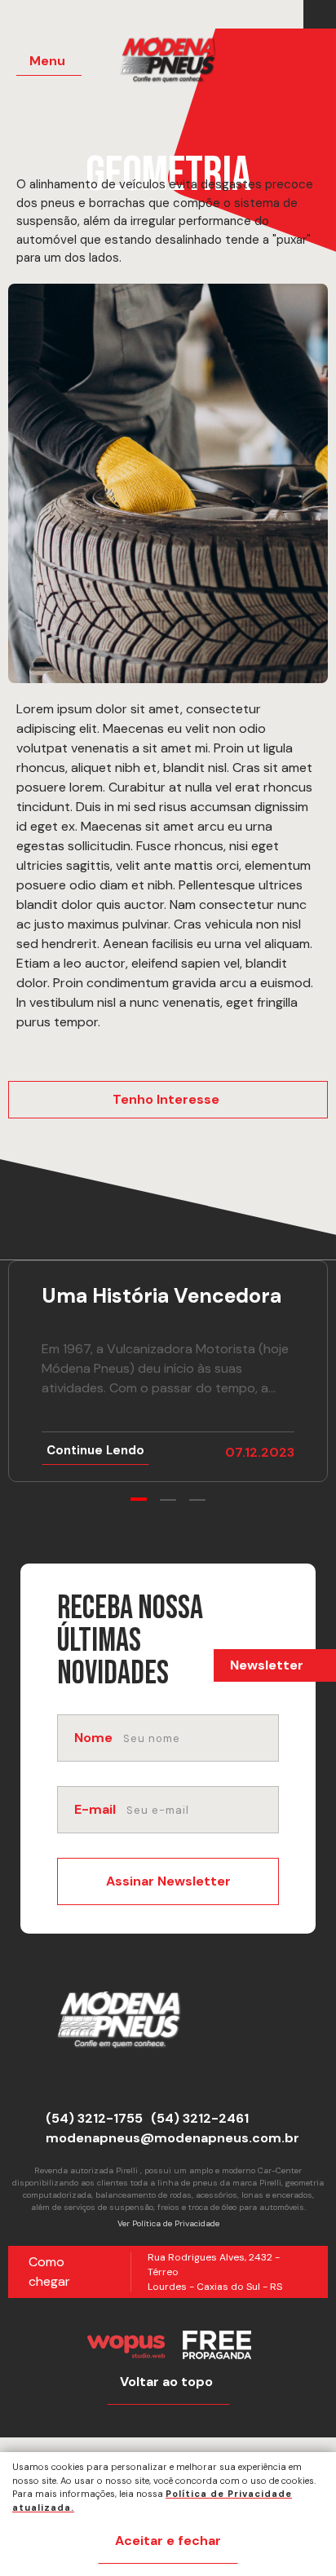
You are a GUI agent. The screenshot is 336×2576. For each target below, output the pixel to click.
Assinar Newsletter (168, 1881)
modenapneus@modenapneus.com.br (172, 2138)
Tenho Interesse (166, 1099)
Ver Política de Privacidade (168, 2223)
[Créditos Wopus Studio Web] (126, 2345)
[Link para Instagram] (324, 15)
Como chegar (49, 2272)
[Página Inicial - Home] (178, 65)
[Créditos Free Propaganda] (217, 2345)
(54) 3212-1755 (94, 2118)
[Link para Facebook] (316, 15)
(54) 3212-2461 (200, 2118)
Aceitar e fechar (168, 2541)
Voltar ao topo (166, 2382)
